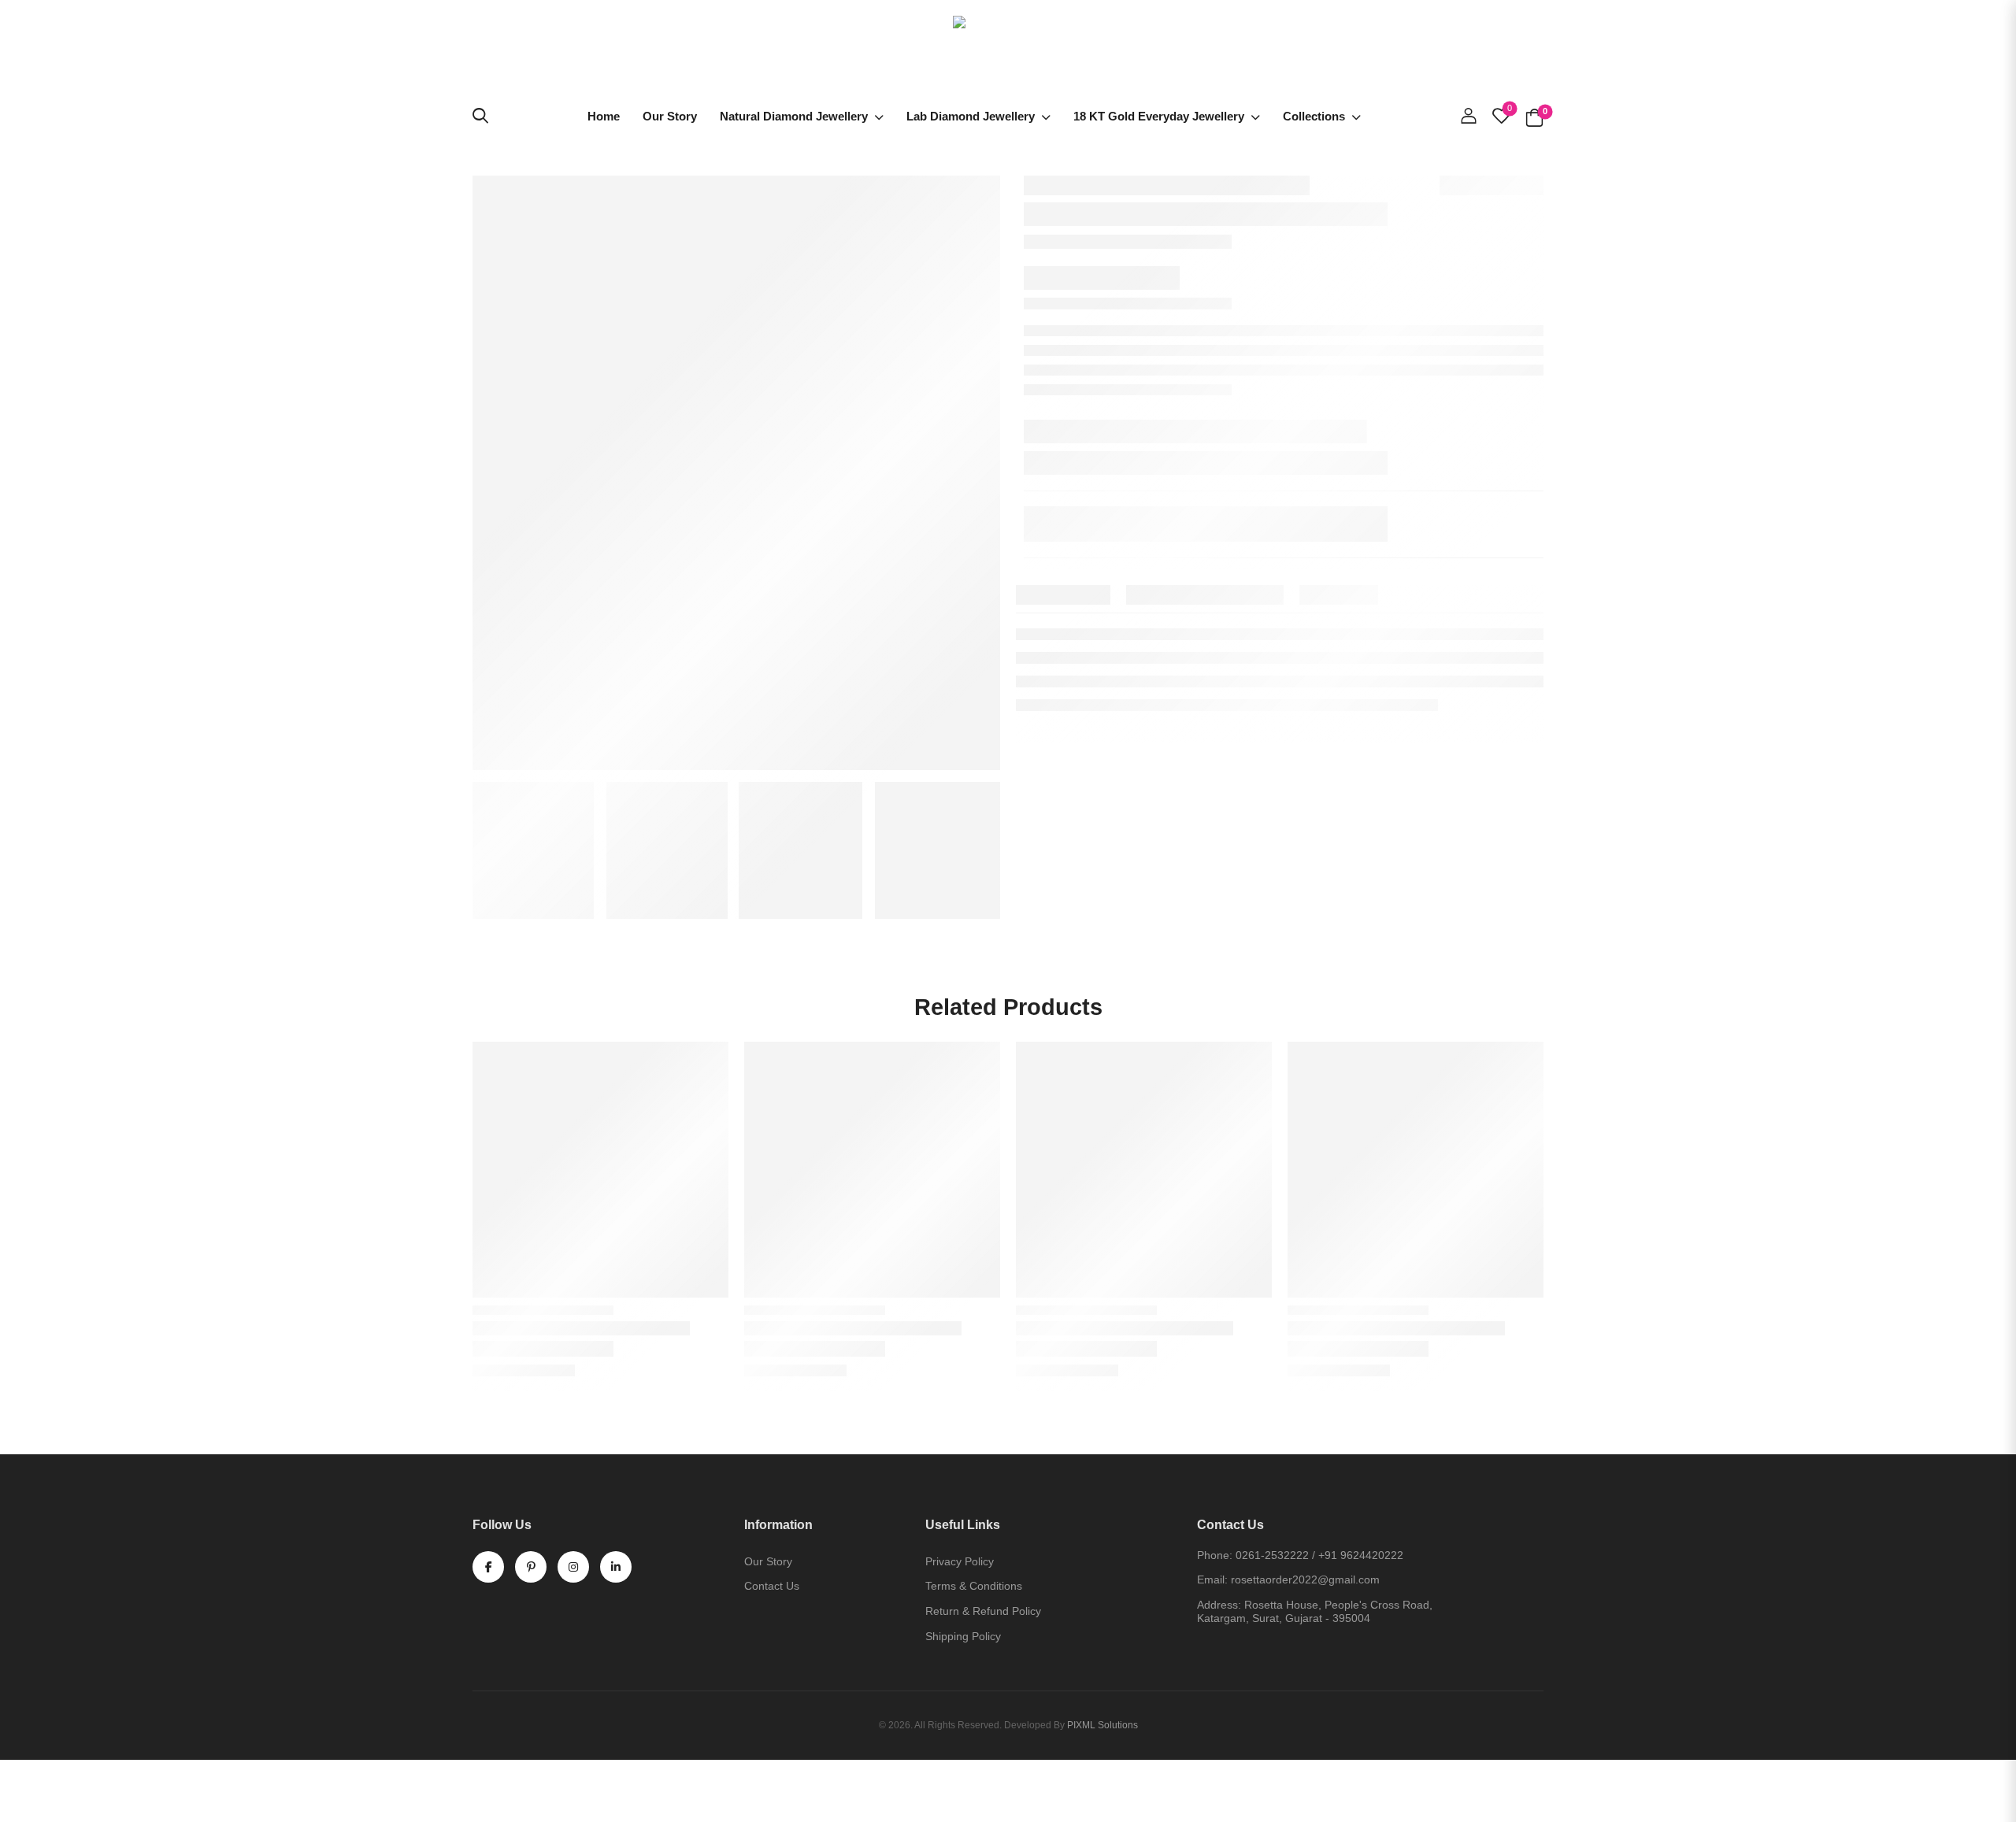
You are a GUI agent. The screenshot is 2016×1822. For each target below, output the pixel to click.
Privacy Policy (960, 1561)
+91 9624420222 (1361, 1555)
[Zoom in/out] (56, 1776)
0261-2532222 (1272, 1555)
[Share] (23, 1776)
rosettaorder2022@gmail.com (1305, 1579)
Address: (1219, 1605)
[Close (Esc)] (6, 1776)
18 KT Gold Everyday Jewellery (1159, 116)
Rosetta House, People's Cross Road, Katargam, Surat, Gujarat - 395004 (1315, 1611)
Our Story (670, 116)
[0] (1534, 116)
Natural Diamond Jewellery (794, 116)
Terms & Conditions (974, 1586)
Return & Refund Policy (983, 1611)
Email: (1212, 1579)
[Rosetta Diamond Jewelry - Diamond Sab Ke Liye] (1008, 52)
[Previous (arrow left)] (19, 1803)
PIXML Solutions (1102, 1725)
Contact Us (772, 1586)
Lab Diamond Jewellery (971, 116)
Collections (1314, 116)
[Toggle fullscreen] (39, 1776)
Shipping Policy (963, 1636)
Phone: (1215, 1555)
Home (604, 116)
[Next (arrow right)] (61, 1803)
